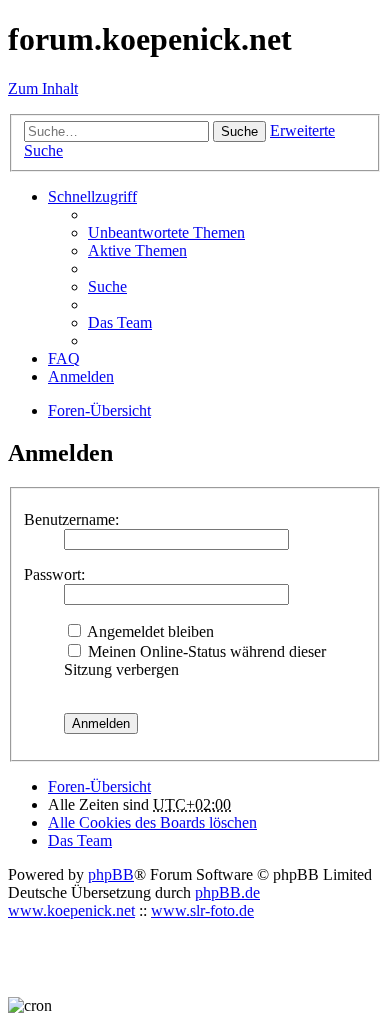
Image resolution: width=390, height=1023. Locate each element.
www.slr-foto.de (202, 910)
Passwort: (54, 574)
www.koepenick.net (71, 910)
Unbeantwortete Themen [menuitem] (166, 232)
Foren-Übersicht (99, 786)
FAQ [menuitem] (64, 358)
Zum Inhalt (43, 88)
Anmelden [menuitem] (81, 376)
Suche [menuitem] (107, 286)
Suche (239, 131)
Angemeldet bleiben (149, 631)
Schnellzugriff (92, 196)
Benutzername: (71, 519)
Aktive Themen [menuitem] (137, 250)
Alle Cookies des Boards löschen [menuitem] (152, 822)
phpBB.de (227, 892)
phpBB (111, 874)
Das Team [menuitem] (120, 322)
